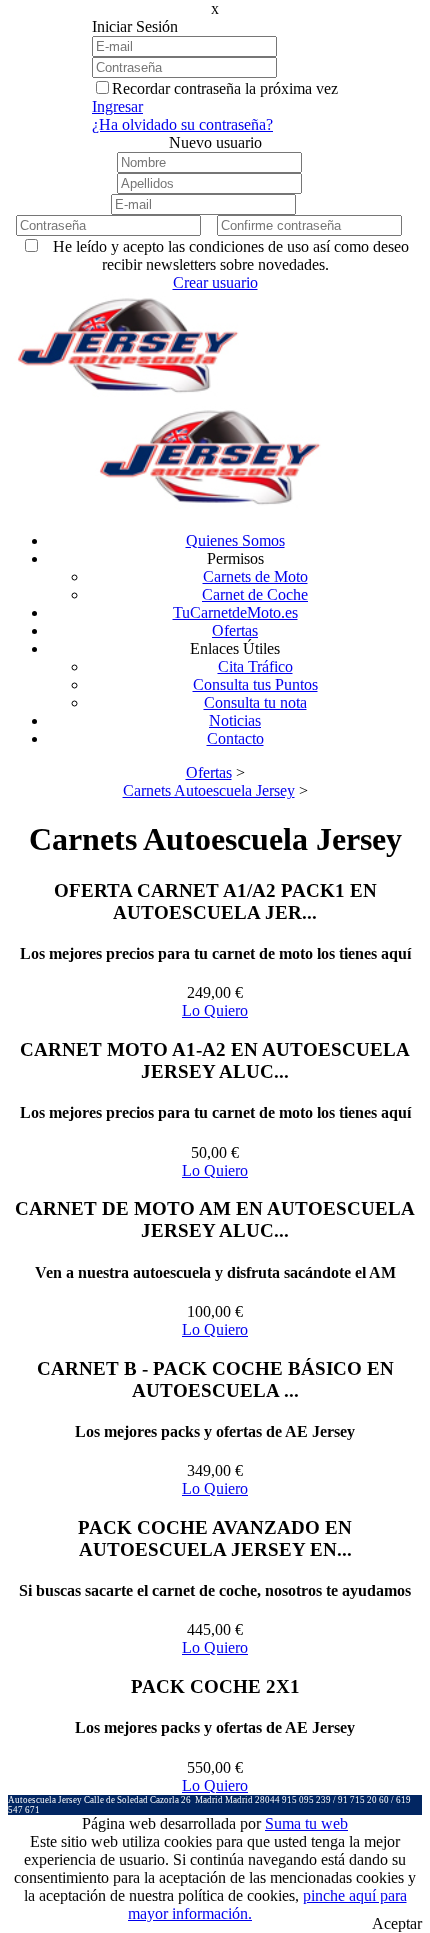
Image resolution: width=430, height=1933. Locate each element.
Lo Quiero (215, 1010)
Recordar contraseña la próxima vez (225, 88)
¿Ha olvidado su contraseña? (182, 124)
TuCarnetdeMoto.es (235, 612)
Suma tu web (306, 1823)
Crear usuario (215, 282)
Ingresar (117, 106)
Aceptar (397, 1923)
